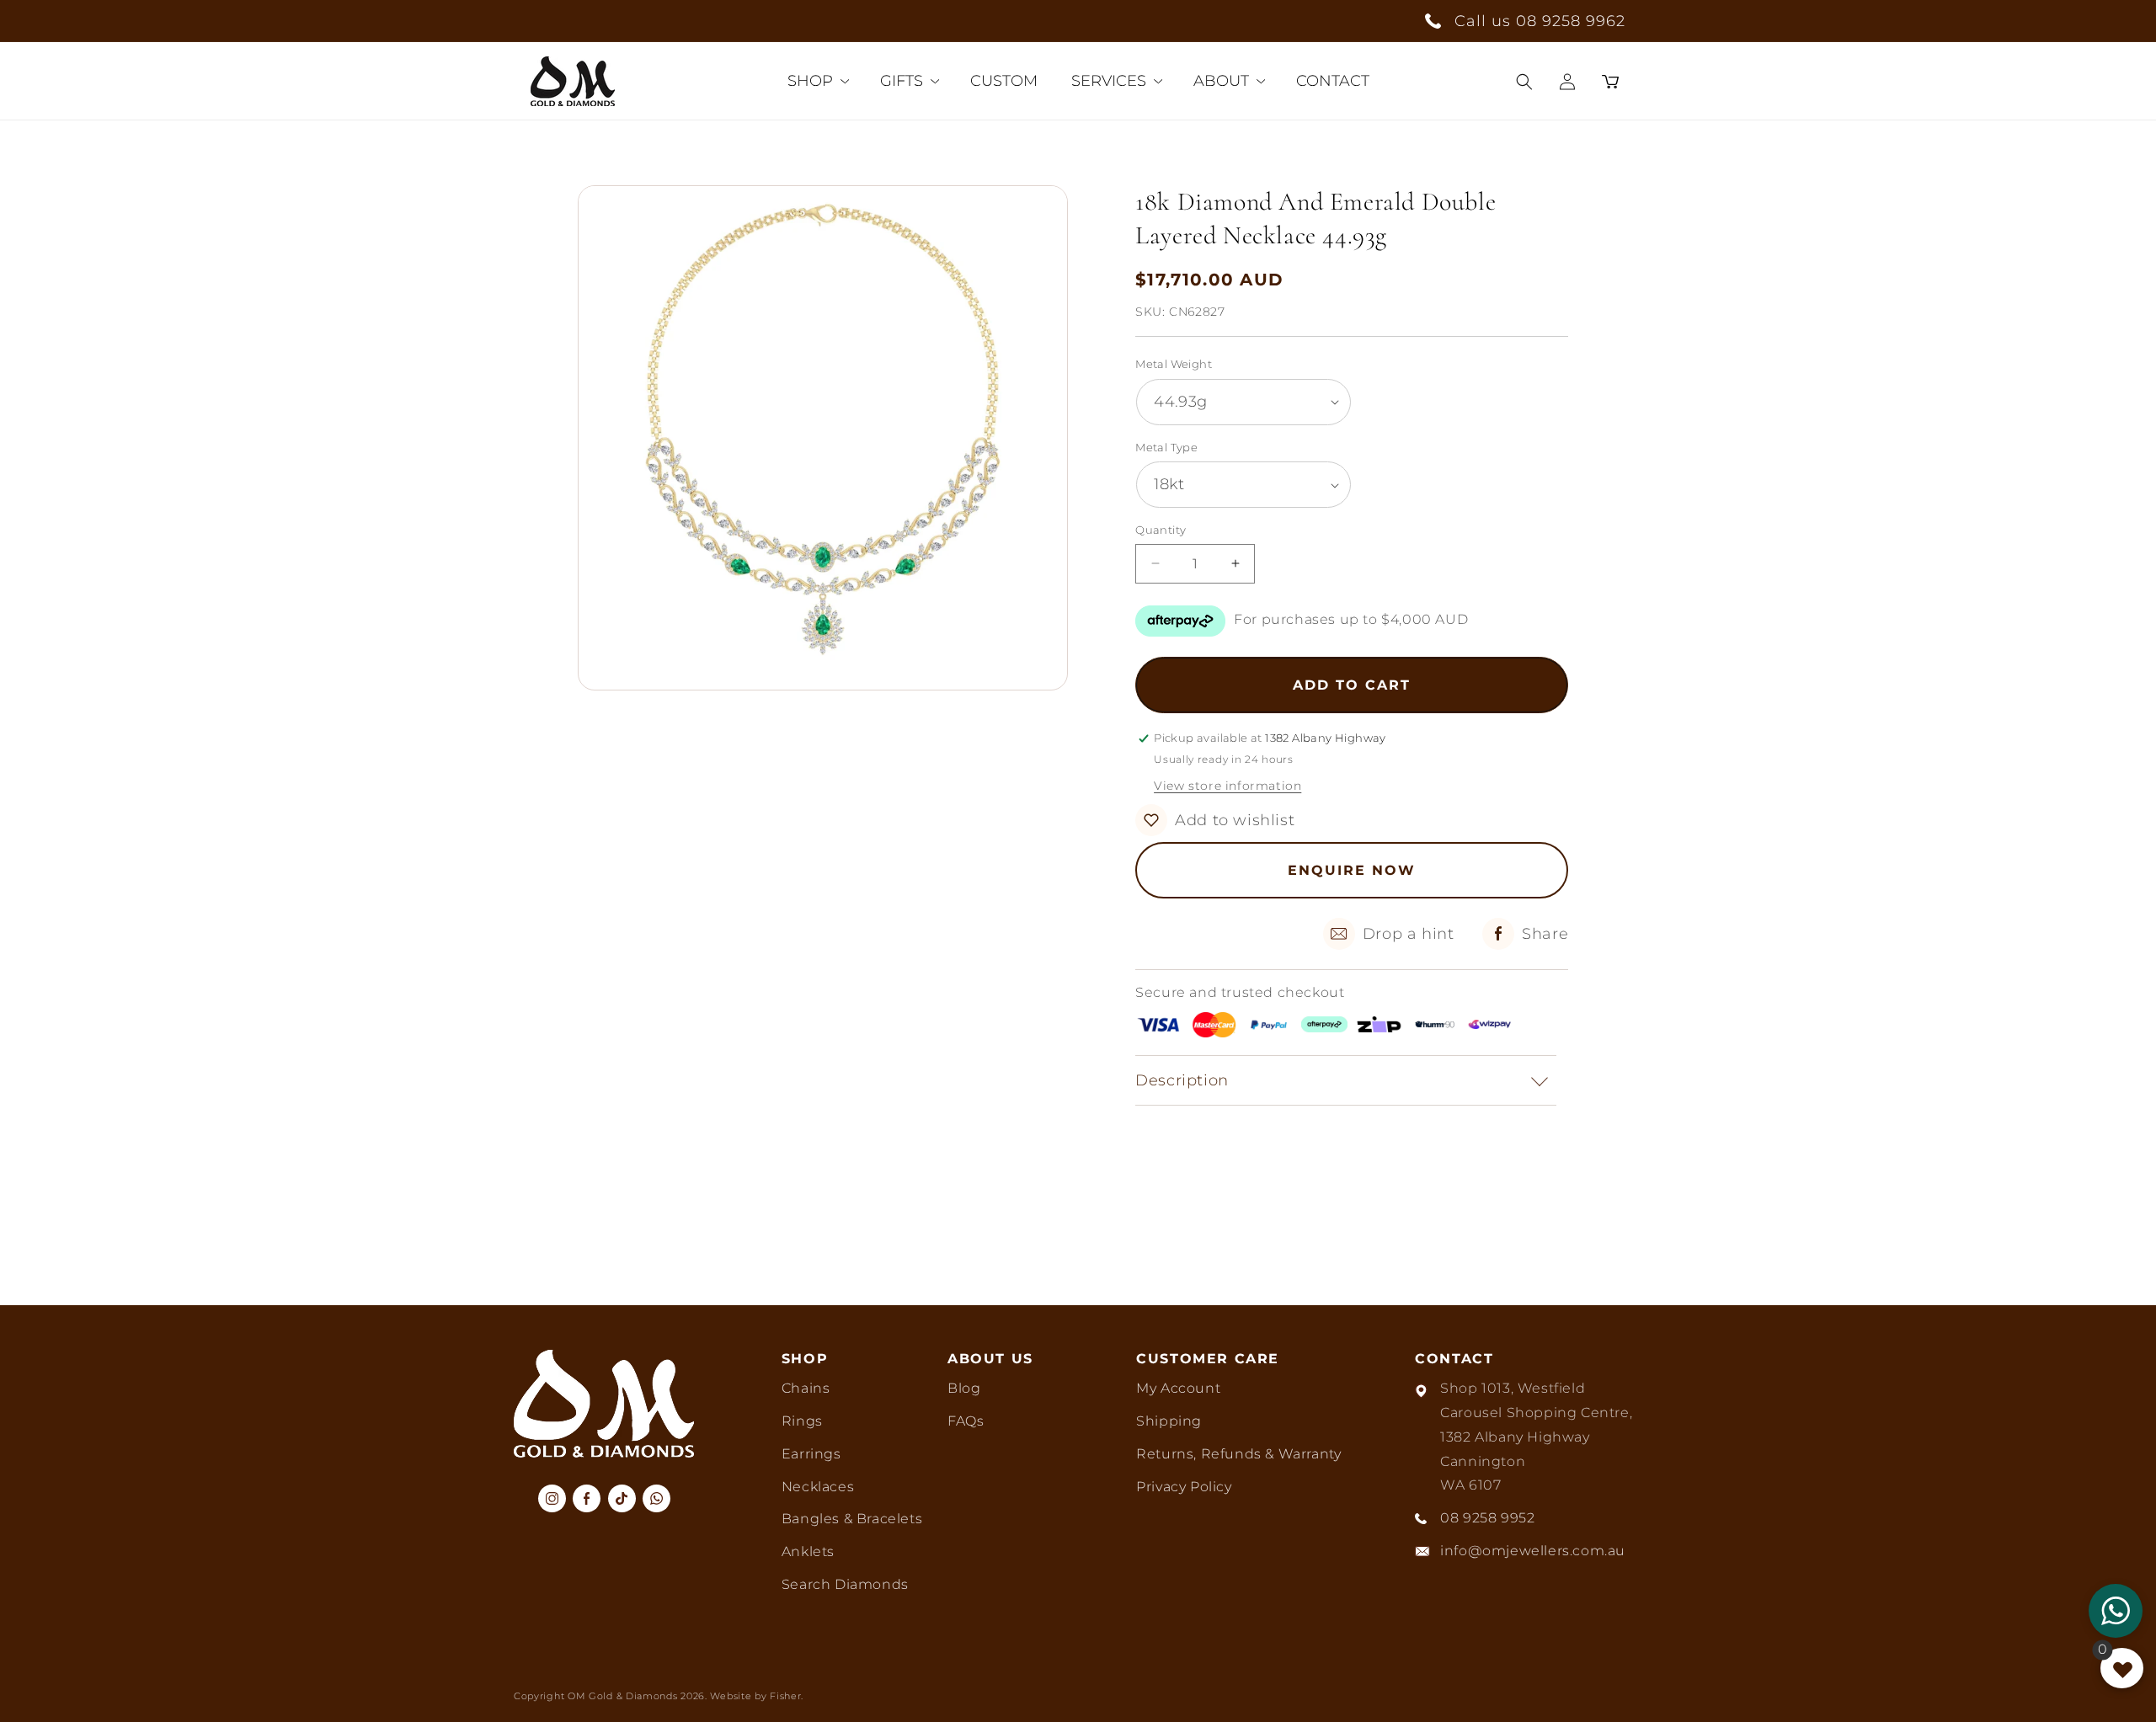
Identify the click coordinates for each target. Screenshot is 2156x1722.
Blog (964, 1388)
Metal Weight (1174, 364)
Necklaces (818, 1487)
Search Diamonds (845, 1584)
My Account (1178, 1388)
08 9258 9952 (1487, 1518)
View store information (1227, 786)
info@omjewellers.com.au (1533, 1551)
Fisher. (787, 1696)
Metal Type (1166, 447)
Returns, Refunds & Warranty (1238, 1454)
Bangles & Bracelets (852, 1519)
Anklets (808, 1551)
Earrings (811, 1454)
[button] (1524, 82)
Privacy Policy (1184, 1487)
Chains (806, 1388)
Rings (802, 1421)
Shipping (1169, 1421)
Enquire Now (1352, 870)
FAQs (966, 1421)
